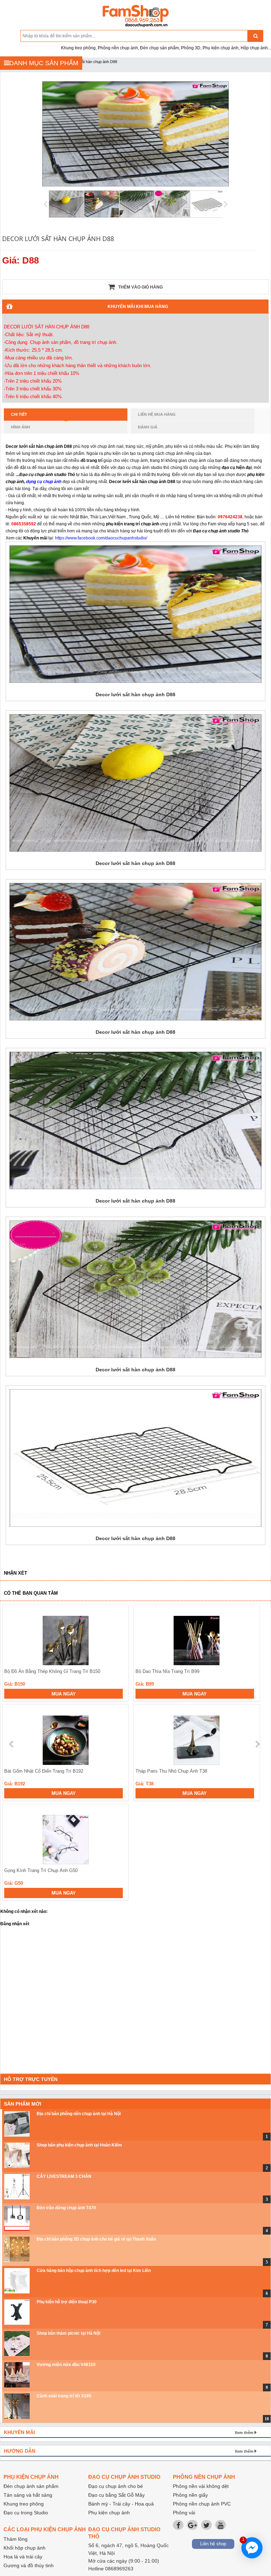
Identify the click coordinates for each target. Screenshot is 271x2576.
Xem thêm (244, 2433)
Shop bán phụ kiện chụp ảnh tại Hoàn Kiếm (79, 2145)
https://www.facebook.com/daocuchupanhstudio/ (101, 538)
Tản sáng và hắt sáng (28, 2495)
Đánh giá (148, 427)
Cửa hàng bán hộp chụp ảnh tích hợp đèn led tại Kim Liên (94, 2271)
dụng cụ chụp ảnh (44, 482)
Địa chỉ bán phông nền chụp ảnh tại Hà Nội (79, 2114)
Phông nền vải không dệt (201, 2486)
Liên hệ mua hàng (157, 414)
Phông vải (184, 2513)
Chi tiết (19, 414)
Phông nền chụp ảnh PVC (202, 2504)
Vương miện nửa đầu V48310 (66, 2365)
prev (12, 1744)
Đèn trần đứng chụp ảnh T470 (66, 2208)
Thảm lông (16, 2539)
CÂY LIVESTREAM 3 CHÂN (64, 2176)
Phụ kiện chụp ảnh (109, 2513)
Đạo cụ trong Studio (26, 2513)
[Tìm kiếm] (255, 36)
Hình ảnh (20, 427)
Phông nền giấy (190, 2495)
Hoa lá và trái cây (23, 2557)
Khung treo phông (24, 2504)
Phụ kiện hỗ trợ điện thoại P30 (67, 2302)
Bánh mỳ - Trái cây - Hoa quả (121, 2504)
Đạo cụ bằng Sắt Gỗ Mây (116, 2495)
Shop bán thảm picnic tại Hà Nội (68, 2333)
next (257, 1744)
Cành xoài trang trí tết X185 (64, 2396)
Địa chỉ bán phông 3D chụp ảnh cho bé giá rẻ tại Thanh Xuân (96, 2239)
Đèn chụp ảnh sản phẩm (31, 2486)
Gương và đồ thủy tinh (29, 2565)
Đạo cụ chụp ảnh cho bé (116, 2486)
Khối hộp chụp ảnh (25, 2548)
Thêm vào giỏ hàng (140, 287)
